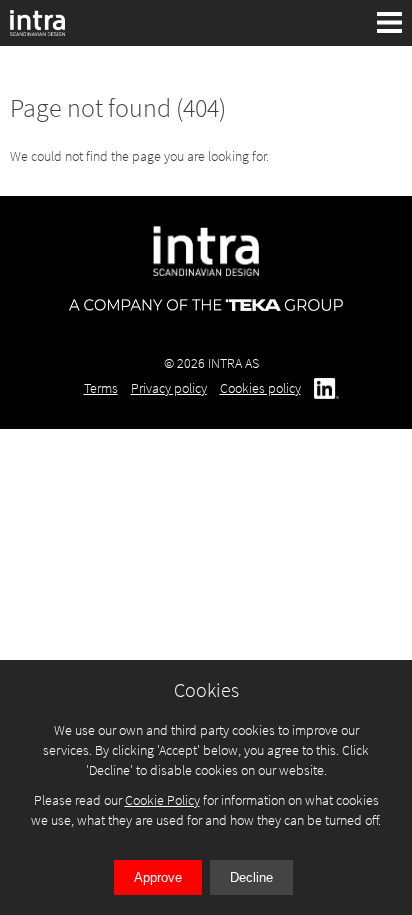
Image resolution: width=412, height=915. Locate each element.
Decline (251, 877)
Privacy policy (169, 388)
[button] (390, 22)
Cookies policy (260, 388)
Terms (101, 388)
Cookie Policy (162, 800)
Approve (158, 877)
